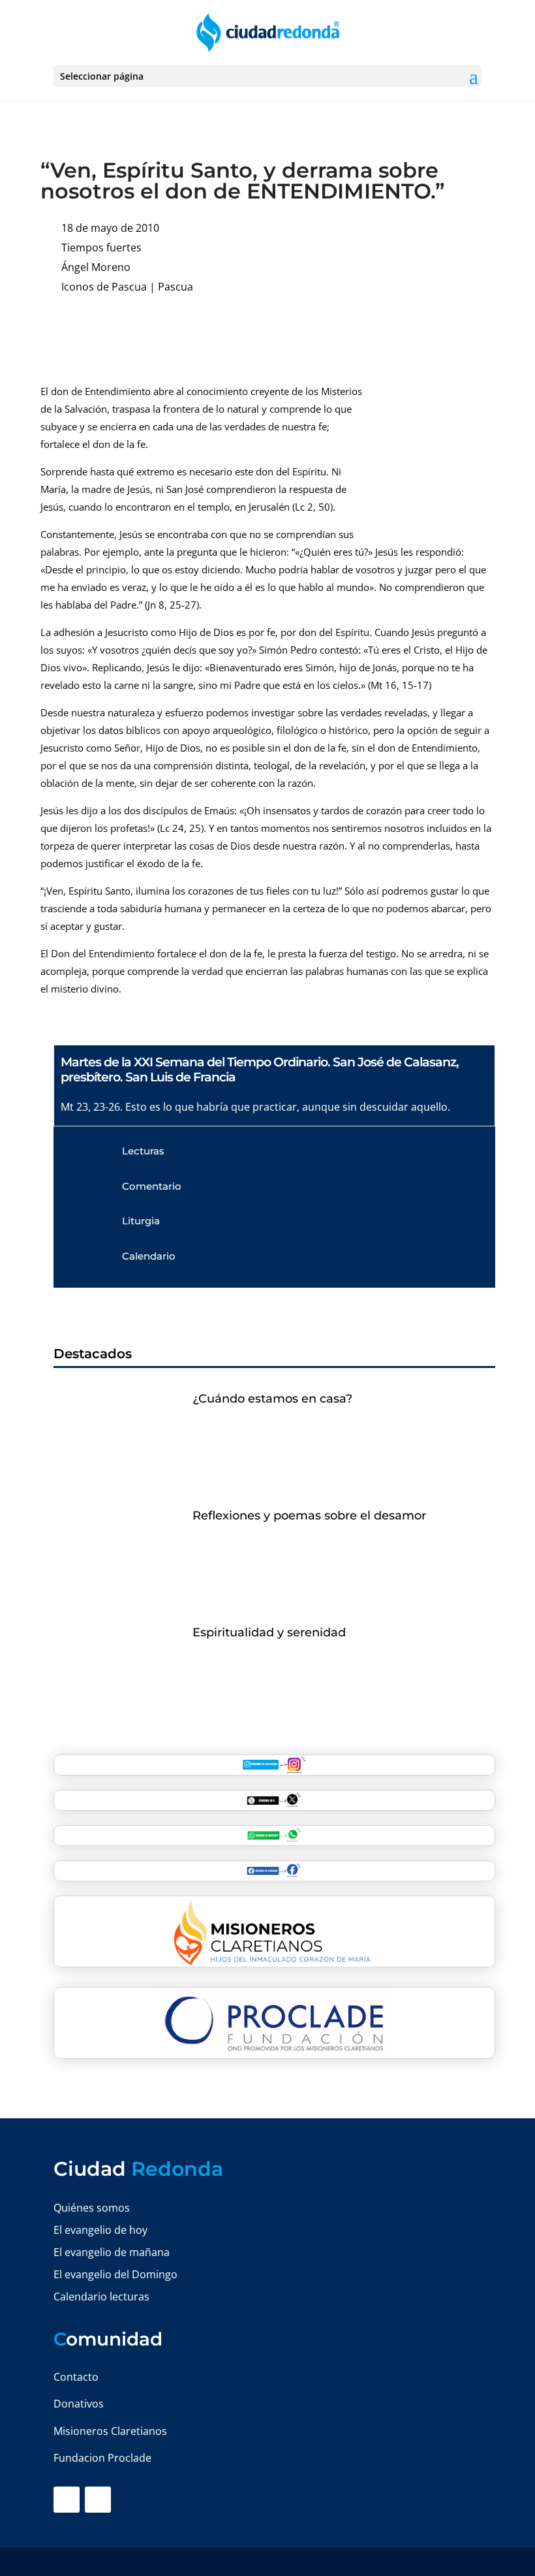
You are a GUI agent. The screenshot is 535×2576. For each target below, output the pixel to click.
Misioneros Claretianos (110, 2431)
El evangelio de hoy (100, 2230)
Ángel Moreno (96, 267)
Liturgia (141, 1221)
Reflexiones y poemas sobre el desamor (309, 1516)
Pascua (176, 287)
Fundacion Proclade (102, 2458)
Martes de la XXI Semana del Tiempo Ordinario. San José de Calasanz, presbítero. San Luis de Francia (260, 1070)
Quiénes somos (92, 2208)
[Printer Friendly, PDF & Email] (455, 327)
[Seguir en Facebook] (67, 2500)
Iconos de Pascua (104, 287)
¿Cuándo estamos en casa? (272, 1399)
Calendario (149, 1256)
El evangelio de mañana (112, 2252)
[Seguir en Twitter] (98, 2500)
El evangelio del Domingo (115, 2274)
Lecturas (143, 1151)
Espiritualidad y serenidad (269, 1632)
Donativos (79, 2404)
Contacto (76, 2377)
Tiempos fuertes (101, 247)
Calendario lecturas (101, 2297)
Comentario (152, 1186)
